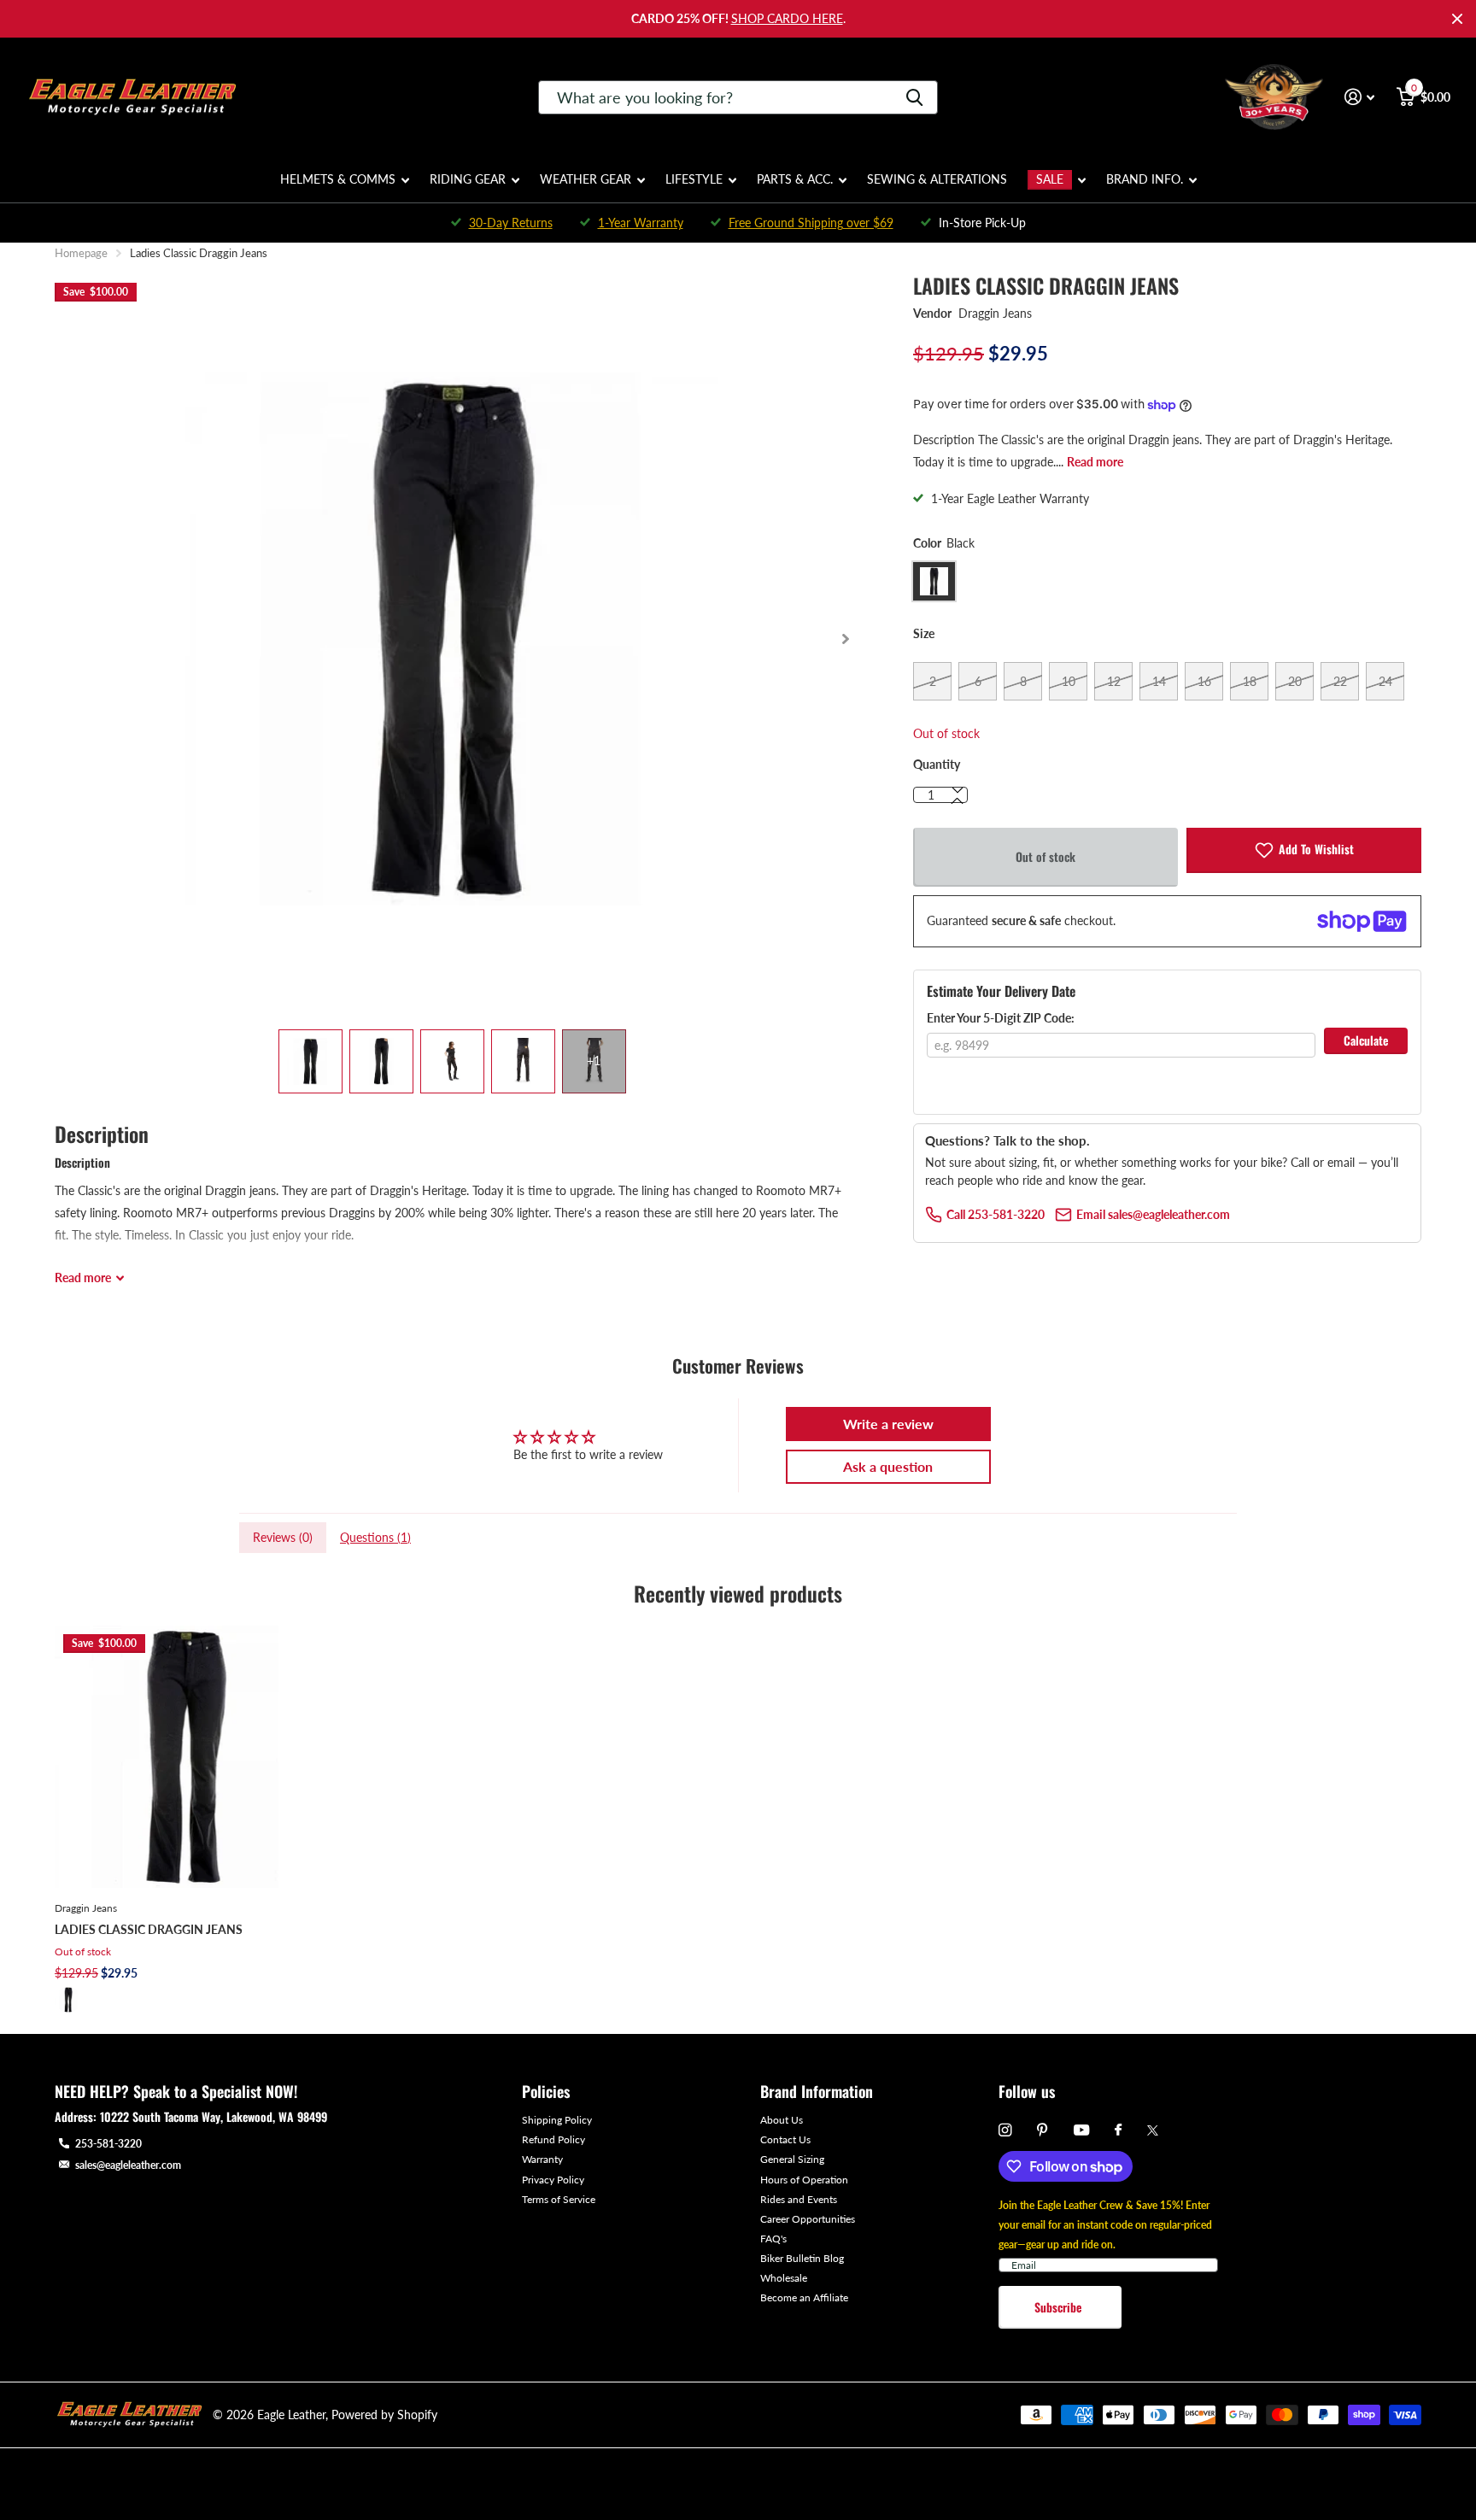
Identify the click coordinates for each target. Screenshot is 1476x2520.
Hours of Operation (804, 2180)
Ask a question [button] (888, 1466)
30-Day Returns (511, 223)
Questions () (375, 1537)
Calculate (1366, 1040)
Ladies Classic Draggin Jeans (149, 1929)
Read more (1095, 462)
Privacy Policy (553, 2180)
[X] (1153, 2130)
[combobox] (738, 97)
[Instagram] (1005, 2130)
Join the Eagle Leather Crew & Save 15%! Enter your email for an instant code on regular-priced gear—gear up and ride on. (1105, 2225)
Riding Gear (468, 179)
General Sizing (792, 2159)
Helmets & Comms (338, 179)
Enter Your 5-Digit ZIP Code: (1001, 1018)
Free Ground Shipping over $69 (811, 223)
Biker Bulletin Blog (802, 2258)
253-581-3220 (108, 2144)
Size (924, 633)
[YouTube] (1081, 2131)
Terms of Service (559, 2199)
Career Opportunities (808, 2219)
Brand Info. (1145, 179)
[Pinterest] (1043, 2130)
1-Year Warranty (641, 223)
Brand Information (817, 2091)
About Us (782, 2120)
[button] (845, 639)
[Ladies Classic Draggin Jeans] (186, 1757)
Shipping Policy (557, 2120)
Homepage (81, 253)
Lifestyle (694, 179)
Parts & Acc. (795, 179)
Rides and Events (799, 2199)
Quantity (937, 764)
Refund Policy (553, 2139)
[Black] (68, 2000)
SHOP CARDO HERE (787, 18)
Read (83, 1278)
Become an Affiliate (804, 2297)
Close (1457, 19)
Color (944, 543)
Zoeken (914, 97)
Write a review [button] (888, 1424)
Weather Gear (586, 179)
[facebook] (1118, 2130)
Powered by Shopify (384, 2415)
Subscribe (1060, 2307)
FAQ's (773, 2239)
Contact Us (785, 2139)
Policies (546, 2091)
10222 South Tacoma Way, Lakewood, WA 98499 (214, 2116)
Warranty (542, 2159)
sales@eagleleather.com (128, 2165)
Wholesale (784, 2278)
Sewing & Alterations (937, 179)
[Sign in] (1359, 97)
